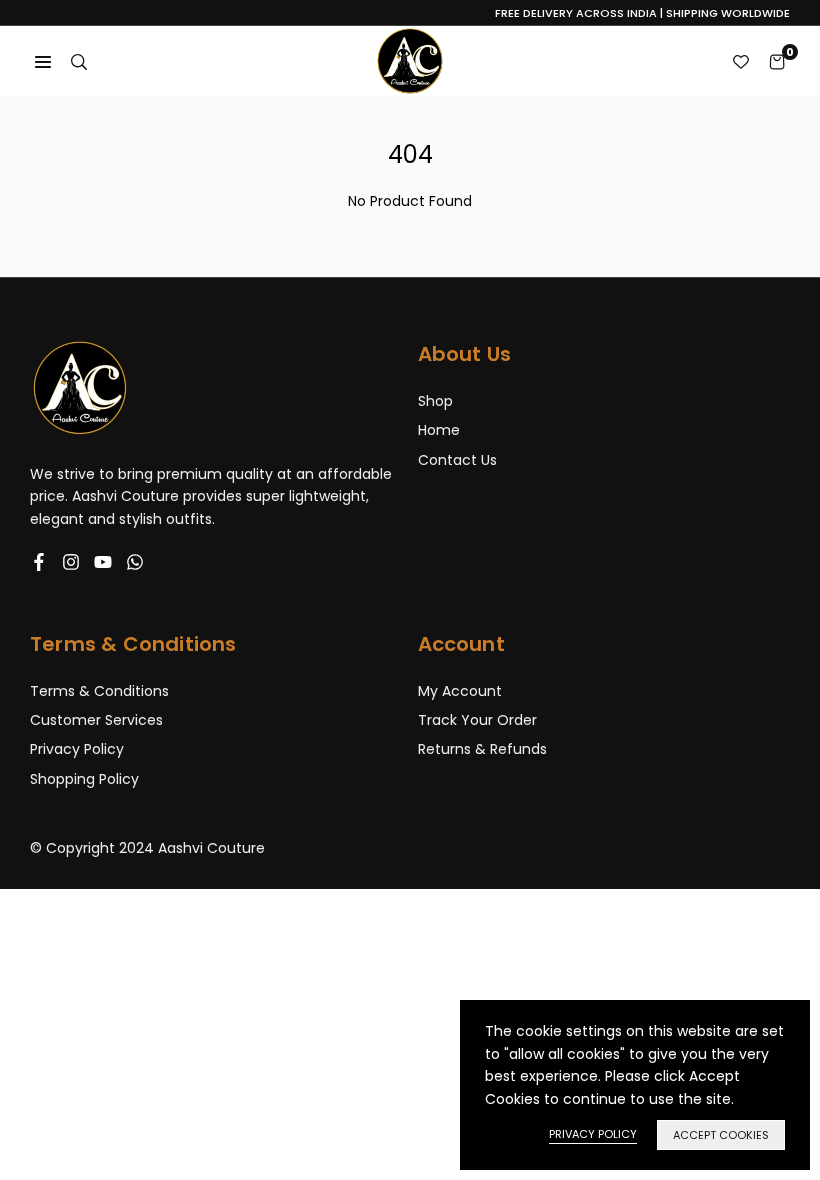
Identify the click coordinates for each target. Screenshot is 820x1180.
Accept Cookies (721, 1135)
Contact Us (457, 460)
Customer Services (96, 720)
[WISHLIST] (741, 61)
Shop (435, 401)
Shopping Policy (84, 779)
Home (439, 430)
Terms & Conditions (99, 691)
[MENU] (43, 61)
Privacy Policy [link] (593, 1134)
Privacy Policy (77, 749)
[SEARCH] (79, 61)
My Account (460, 691)
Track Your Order (477, 720)
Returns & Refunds (482, 749)
